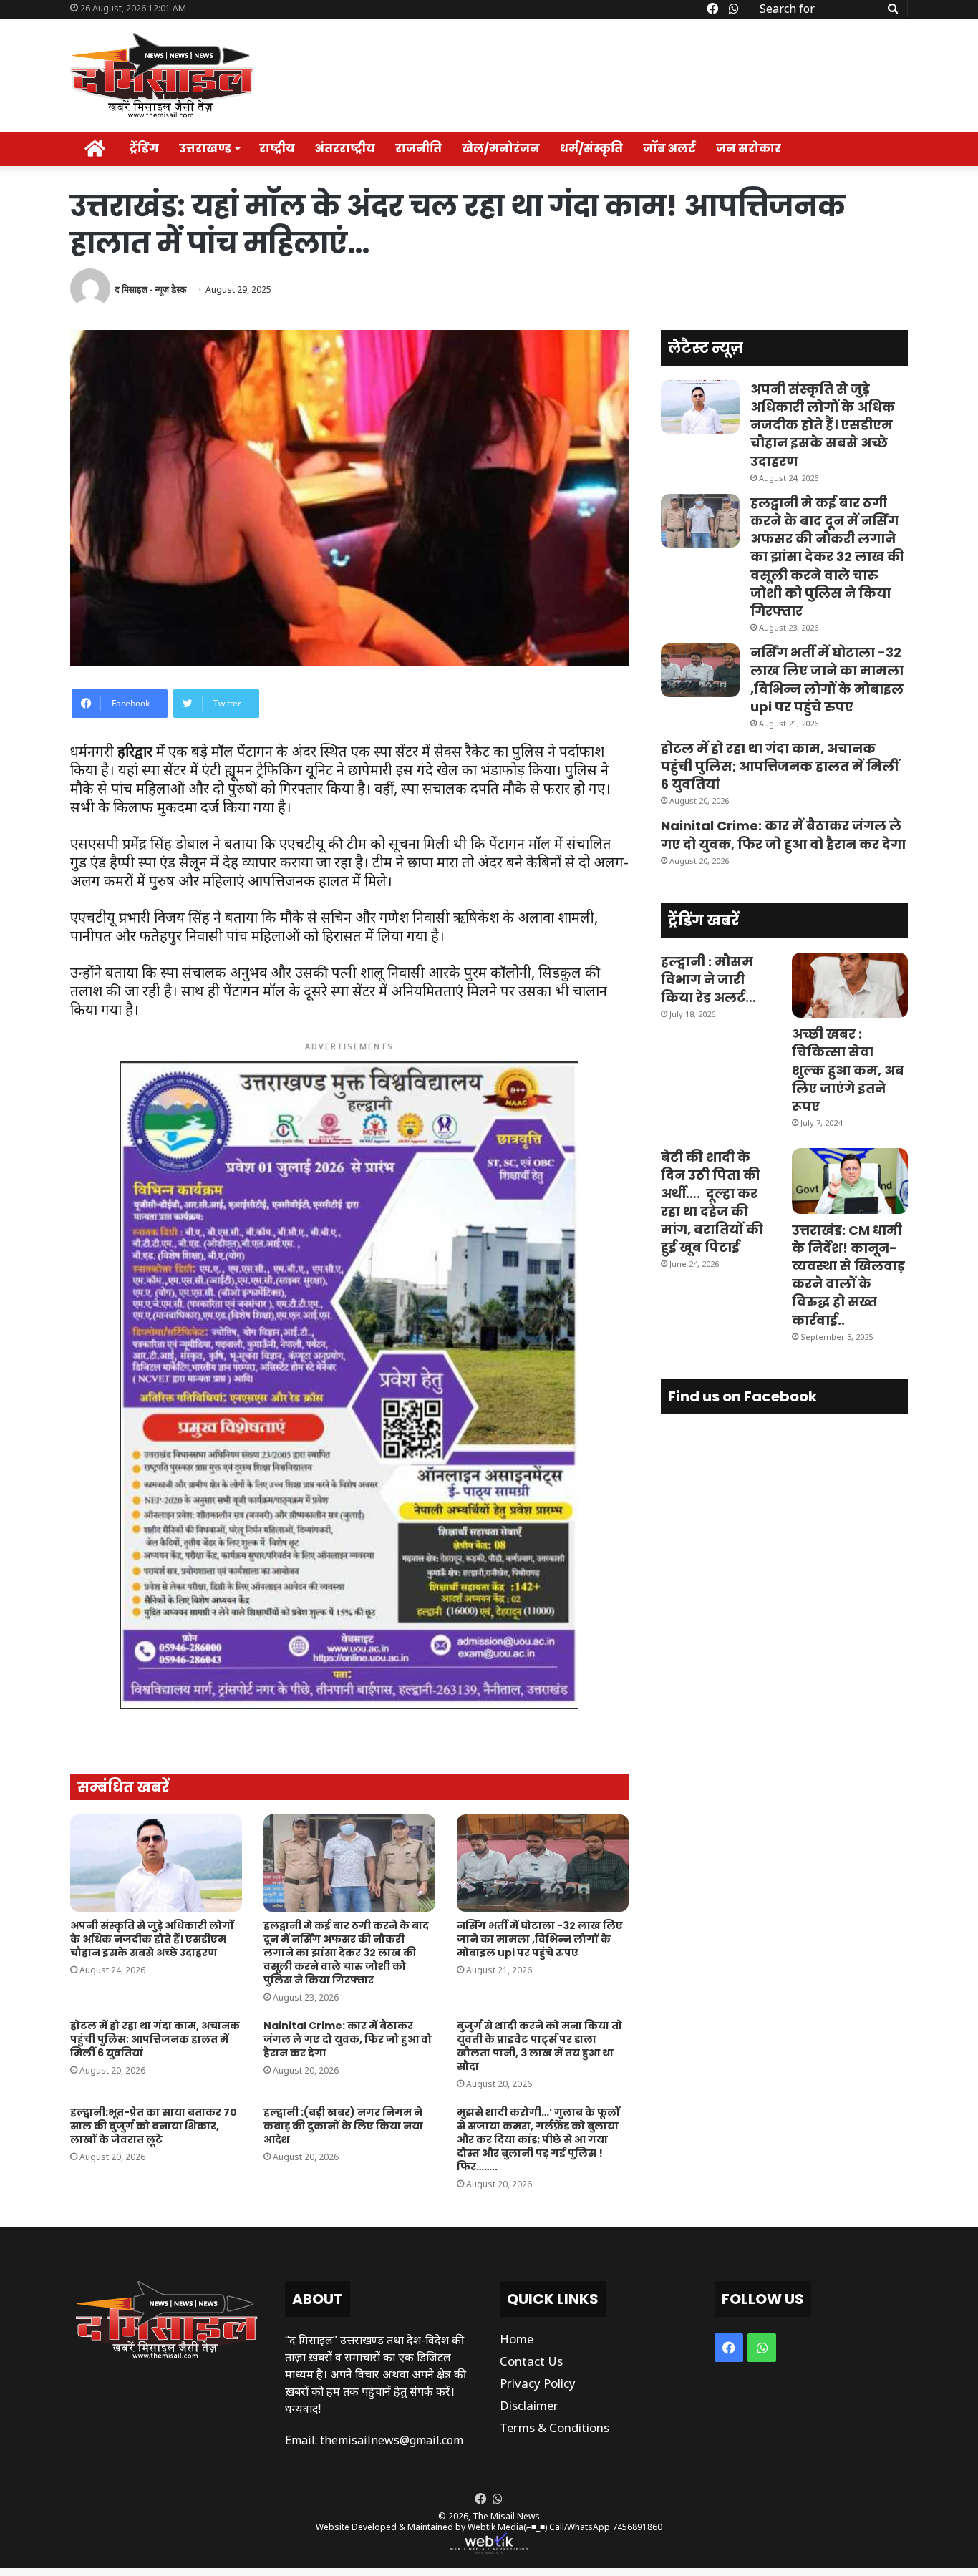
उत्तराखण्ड (205, 149)
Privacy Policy (538, 2383)
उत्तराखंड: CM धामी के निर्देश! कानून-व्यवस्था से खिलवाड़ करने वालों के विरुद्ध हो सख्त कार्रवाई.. (848, 1275)
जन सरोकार (749, 149)
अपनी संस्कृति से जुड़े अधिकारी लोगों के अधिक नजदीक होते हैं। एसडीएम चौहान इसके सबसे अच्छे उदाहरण (152, 1939)
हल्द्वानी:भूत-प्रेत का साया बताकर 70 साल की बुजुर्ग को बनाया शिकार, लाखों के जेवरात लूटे (154, 2126)
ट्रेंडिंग (144, 149)
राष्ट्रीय (277, 149)
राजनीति (418, 149)
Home (517, 2339)
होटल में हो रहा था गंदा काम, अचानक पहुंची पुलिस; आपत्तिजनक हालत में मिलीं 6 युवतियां (155, 2039)
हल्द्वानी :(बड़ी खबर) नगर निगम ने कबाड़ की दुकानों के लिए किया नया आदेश (343, 2126)
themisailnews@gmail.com (392, 2440)
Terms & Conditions (555, 2427)
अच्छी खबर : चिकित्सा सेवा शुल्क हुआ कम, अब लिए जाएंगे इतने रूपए (848, 1070)
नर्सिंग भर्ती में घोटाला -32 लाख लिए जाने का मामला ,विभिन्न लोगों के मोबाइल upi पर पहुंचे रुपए (540, 1939)
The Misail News (506, 2516)
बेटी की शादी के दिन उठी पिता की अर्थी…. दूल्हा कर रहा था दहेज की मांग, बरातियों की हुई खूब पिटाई (712, 1202)
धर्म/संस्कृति (591, 149)
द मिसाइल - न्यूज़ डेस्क (150, 290)
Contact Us (531, 2361)
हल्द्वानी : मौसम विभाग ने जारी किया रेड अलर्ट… (708, 980)
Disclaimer (529, 2405)
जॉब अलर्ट (669, 149)
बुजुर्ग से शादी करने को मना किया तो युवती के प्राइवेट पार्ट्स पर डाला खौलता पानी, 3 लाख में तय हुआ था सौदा (539, 2046)
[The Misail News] (162, 75)
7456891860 (637, 2527)
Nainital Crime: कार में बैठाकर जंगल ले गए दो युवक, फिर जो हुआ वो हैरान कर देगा (348, 2039)
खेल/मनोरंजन (501, 149)
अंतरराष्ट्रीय (345, 149)
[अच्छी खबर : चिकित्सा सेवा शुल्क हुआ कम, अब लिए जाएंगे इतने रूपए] (850, 985)
